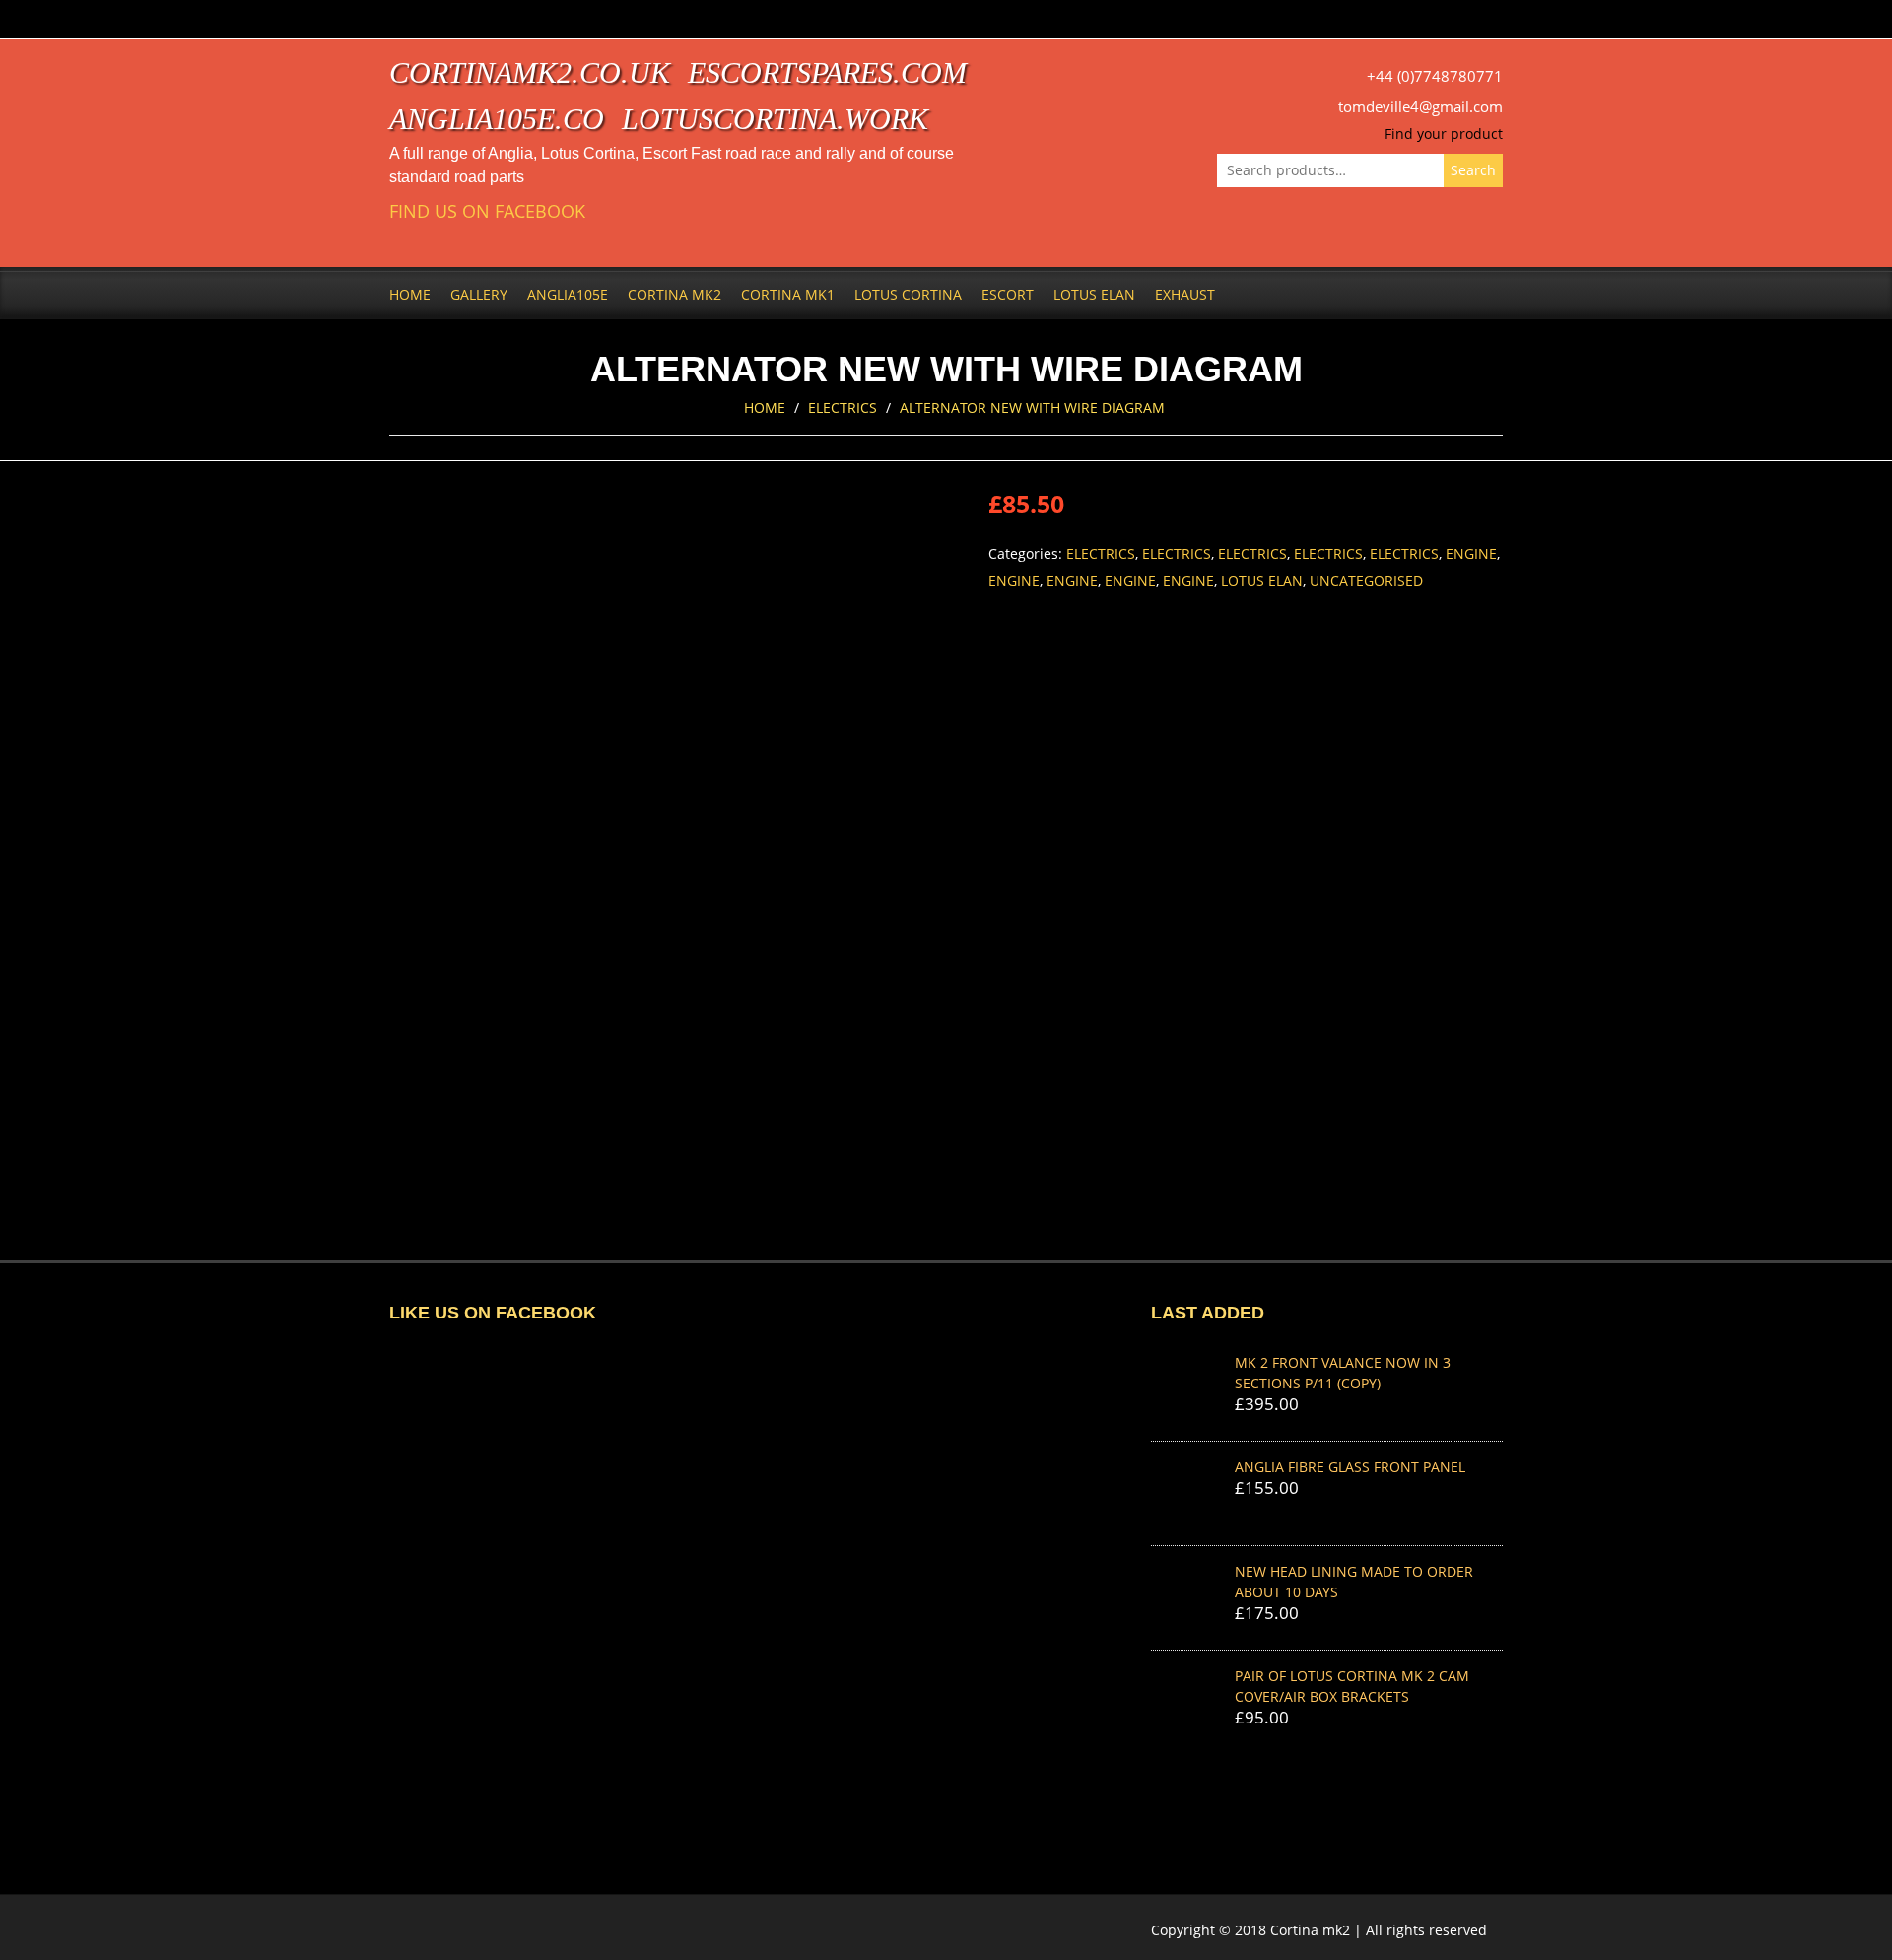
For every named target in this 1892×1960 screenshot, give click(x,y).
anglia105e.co (497, 119)
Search (1473, 170)
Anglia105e (568, 294)
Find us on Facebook (487, 211)
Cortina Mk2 (675, 294)
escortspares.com (827, 72)
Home (410, 294)
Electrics (843, 407)
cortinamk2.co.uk (530, 72)
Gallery (479, 294)
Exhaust (1185, 294)
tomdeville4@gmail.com (1420, 107)
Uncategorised (1366, 581)
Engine (1471, 553)
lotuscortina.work (775, 119)
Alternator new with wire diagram (1032, 407)
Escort (1008, 294)
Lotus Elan (1094, 294)
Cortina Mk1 (788, 294)
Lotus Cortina (908, 294)
